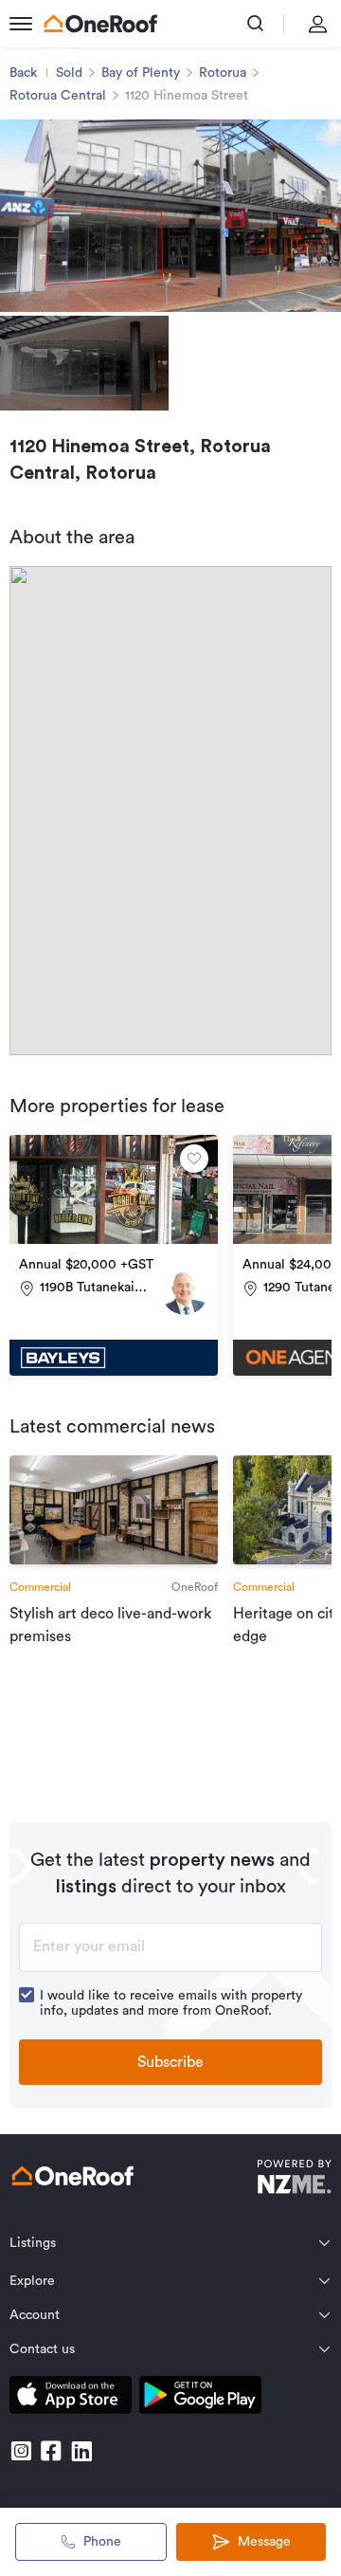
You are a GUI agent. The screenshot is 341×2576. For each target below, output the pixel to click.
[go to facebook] (51, 2451)
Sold (69, 73)
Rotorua (223, 73)
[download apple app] (71, 2398)
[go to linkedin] (81, 2451)
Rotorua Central (58, 96)
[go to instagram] (21, 2451)
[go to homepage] (100, 24)
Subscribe (170, 2062)
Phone (102, 2542)
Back (23, 73)
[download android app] (200, 2398)
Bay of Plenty (141, 73)
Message (264, 2542)
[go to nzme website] (294, 2179)
